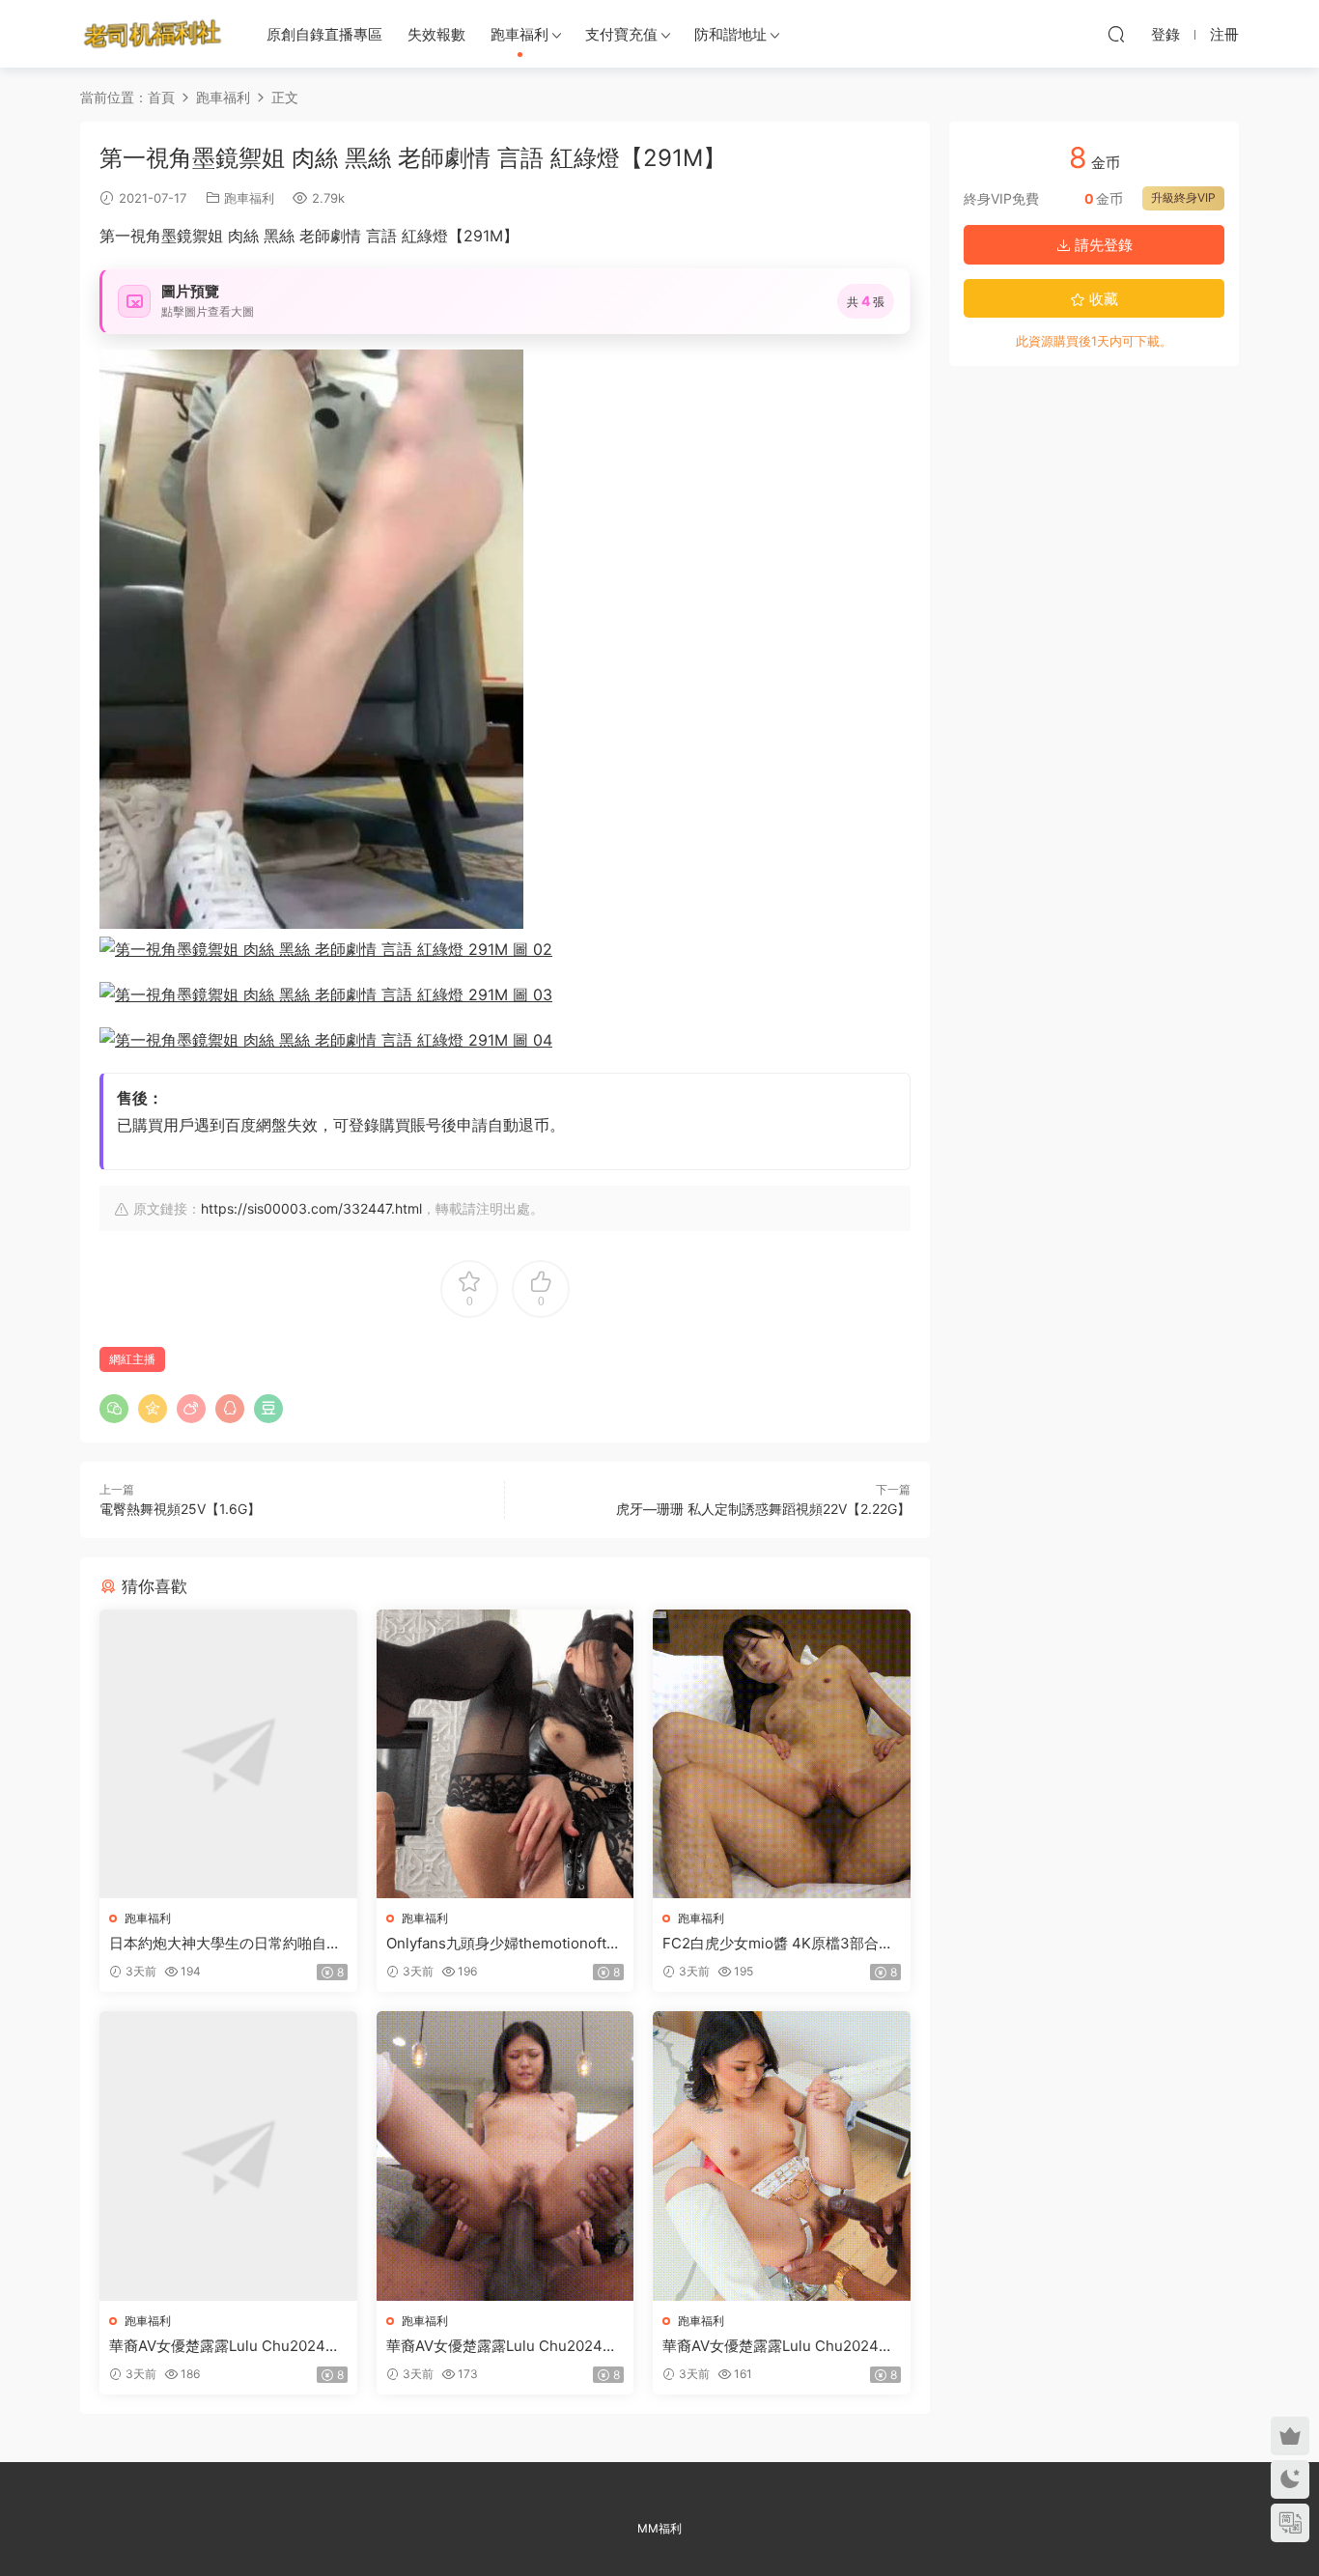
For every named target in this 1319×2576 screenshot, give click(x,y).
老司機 (153, 34)
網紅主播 (132, 1359)
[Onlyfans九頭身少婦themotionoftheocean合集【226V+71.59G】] (505, 1754)
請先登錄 (1102, 245)
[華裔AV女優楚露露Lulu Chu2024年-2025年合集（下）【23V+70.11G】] (782, 2156)
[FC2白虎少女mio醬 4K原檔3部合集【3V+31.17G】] (782, 1754)
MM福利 (659, 2528)
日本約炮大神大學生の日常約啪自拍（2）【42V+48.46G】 (225, 1944)
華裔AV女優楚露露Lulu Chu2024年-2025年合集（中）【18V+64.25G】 (505, 2346)
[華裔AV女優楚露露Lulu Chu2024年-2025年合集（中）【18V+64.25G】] (505, 2156)
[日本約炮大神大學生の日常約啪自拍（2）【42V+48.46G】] (228, 1754)
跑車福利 (519, 34)
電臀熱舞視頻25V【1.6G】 (180, 1509)
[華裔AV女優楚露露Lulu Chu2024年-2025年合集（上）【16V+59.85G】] (228, 2156)
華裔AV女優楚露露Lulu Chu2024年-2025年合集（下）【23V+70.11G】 (781, 2346)
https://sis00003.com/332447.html (311, 1208)
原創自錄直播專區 (324, 34)
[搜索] (1116, 34)
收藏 (1102, 299)
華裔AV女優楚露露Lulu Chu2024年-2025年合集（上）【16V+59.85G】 (228, 2346)
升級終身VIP (1183, 197)
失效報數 (436, 34)
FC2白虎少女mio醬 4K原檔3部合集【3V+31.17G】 (778, 1944)
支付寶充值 (621, 34)
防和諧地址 (730, 34)
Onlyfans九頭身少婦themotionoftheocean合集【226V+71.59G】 (505, 1944)
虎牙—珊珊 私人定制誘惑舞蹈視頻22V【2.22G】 (763, 1509)
